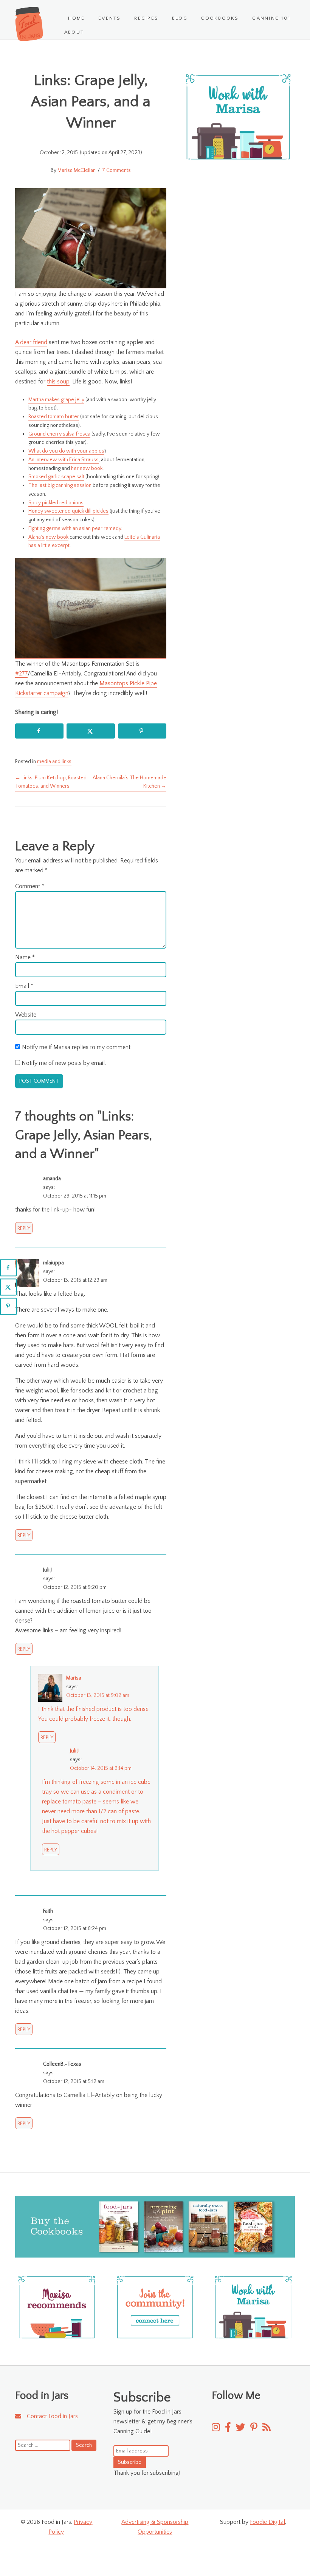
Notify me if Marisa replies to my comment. (77, 1047)
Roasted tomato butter (54, 417)
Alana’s (36, 537)
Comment (30, 886)
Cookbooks (220, 18)
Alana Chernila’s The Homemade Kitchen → (129, 782)
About (74, 32)
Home (77, 18)
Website (26, 1015)
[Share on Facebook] (39, 731)
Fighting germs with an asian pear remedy (75, 528)
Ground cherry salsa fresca (59, 434)
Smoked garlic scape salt (56, 477)
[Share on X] (91, 731)
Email (24, 986)
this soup (58, 382)
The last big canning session (60, 485)
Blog (180, 18)
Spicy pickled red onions (56, 503)
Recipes (146, 18)
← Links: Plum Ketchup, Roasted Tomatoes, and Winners (51, 782)
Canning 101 (271, 18)
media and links (54, 762)
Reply (24, 1229)
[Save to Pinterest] (142, 731)
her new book (87, 468)
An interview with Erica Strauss (64, 460)
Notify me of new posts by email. (64, 1063)
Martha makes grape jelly (56, 400)
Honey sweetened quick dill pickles (68, 511)
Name (25, 957)
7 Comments (116, 170)
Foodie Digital (267, 2522)
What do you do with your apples (66, 451)
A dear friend (31, 342)
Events (109, 18)
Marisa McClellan (77, 170)
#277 (21, 674)
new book (57, 537)
